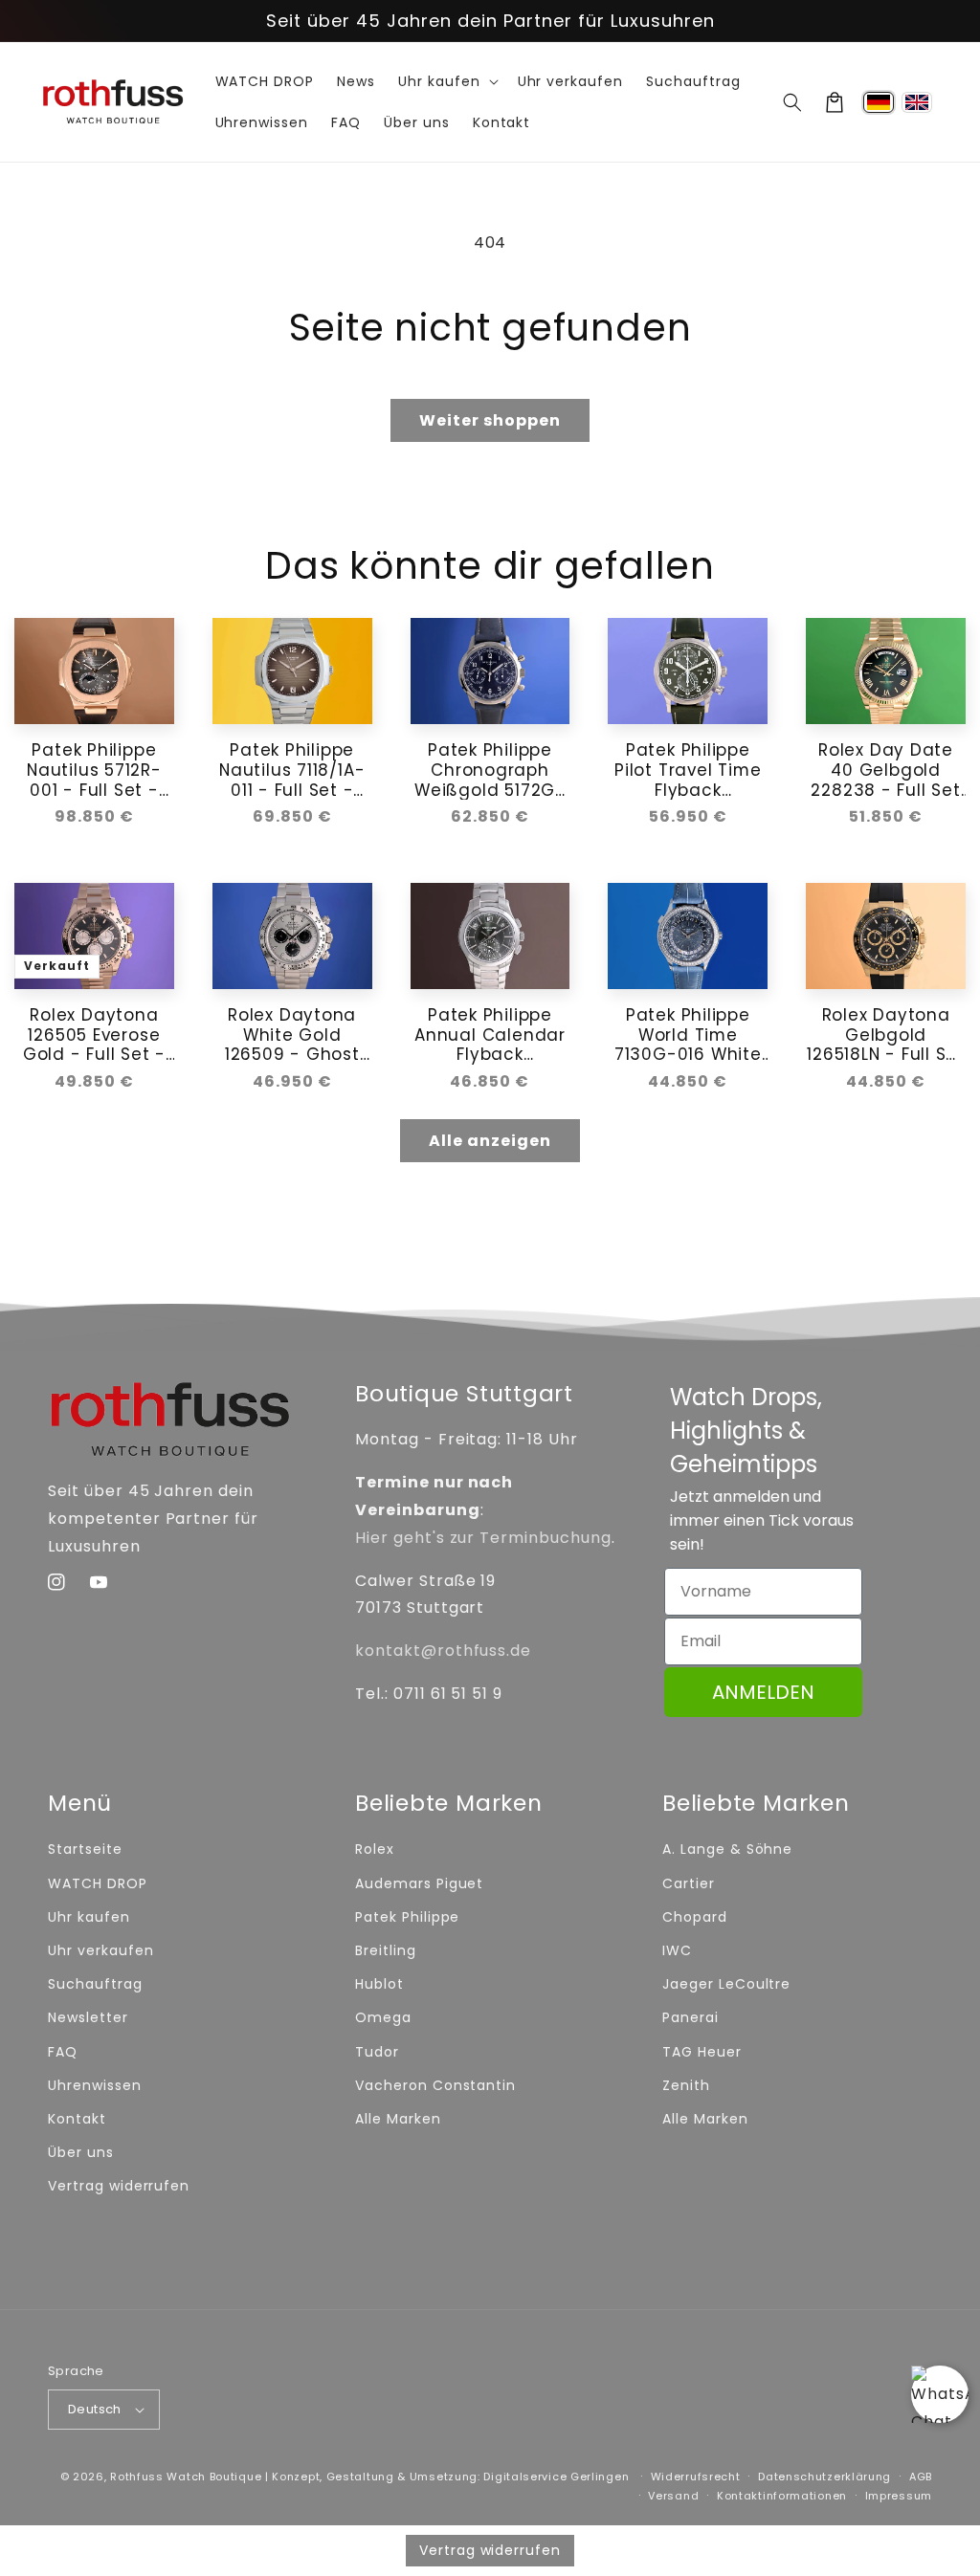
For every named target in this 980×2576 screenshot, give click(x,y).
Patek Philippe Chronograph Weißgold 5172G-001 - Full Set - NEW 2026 (490, 770)
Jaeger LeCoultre (726, 1984)
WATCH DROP (98, 1883)
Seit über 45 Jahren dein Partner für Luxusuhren (490, 21)
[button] (792, 102)
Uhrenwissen (95, 2085)
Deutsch (95, 2409)
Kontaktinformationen (782, 2496)
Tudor (377, 2052)
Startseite (85, 1849)
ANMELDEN (763, 1692)
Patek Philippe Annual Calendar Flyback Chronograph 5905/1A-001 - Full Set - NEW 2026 (490, 1035)
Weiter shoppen (490, 420)
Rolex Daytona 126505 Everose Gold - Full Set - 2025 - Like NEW (94, 1035)
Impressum (899, 2496)
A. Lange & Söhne (727, 1849)
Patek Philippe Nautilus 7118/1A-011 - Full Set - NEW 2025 (292, 770)
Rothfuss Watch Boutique (186, 2477)
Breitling (386, 1950)
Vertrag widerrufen (119, 2186)
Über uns (81, 2152)
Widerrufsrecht (696, 2477)
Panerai (690, 2017)
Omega (383, 2017)
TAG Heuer (702, 2052)
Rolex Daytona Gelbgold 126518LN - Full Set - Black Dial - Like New (886, 1035)
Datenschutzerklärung (824, 2477)
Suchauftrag (95, 1984)
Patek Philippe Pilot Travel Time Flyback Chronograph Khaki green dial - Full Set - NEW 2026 (688, 770)
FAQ (63, 2052)
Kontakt (77, 2119)
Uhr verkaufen (100, 1950)
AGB (921, 2477)
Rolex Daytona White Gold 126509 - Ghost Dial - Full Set (292, 1035)
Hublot (379, 1984)
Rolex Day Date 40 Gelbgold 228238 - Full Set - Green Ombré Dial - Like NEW (885, 770)
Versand (673, 2496)
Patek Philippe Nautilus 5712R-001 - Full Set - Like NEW (94, 770)
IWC (677, 1950)
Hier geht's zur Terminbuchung (483, 1538)
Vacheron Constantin (435, 2085)
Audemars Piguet (419, 1883)
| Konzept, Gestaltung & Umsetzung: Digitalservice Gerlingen (447, 2477)
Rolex (375, 1849)
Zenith (686, 2085)
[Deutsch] (879, 102)
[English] (917, 102)
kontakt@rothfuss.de (443, 1651)
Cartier (689, 1883)
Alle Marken (398, 2119)
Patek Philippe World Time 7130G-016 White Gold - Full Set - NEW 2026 (688, 1035)
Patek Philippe (407, 1917)
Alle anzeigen (490, 1141)
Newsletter (88, 2017)
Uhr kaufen (89, 1917)
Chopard (695, 1917)
